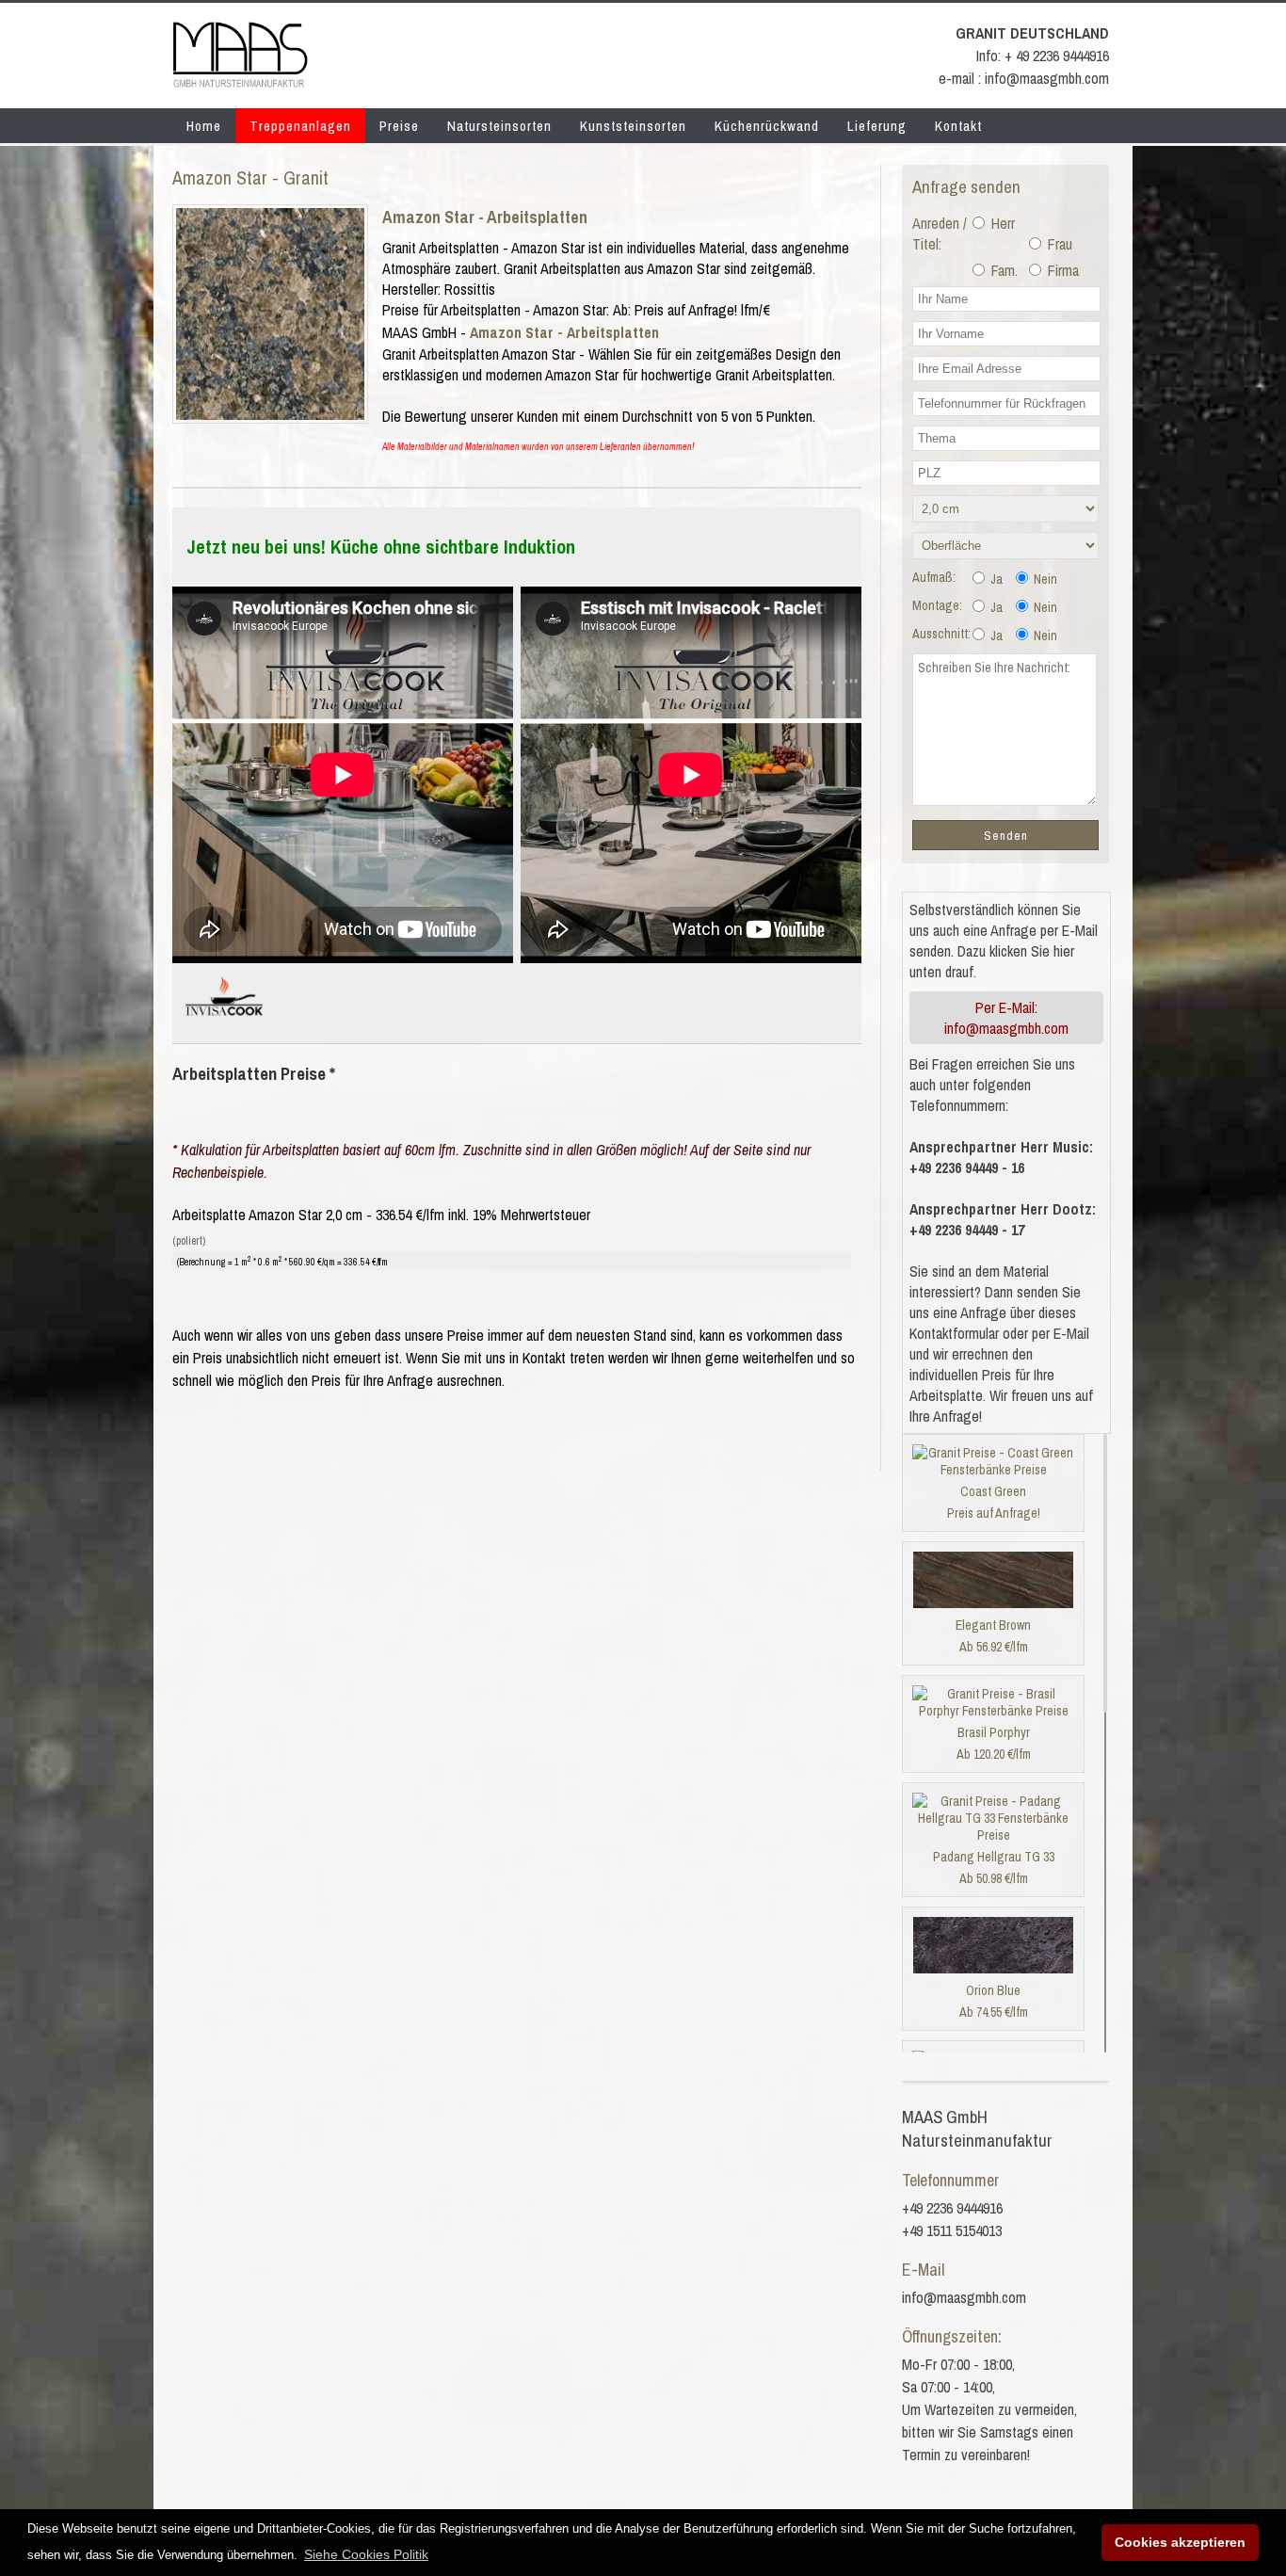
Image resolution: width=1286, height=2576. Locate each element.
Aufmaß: (934, 577)
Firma (1061, 270)
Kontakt (958, 126)
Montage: (937, 605)
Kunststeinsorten (633, 126)
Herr (1001, 223)
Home (204, 126)
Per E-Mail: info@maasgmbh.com (1006, 1018)
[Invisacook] (224, 1023)
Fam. (1003, 270)
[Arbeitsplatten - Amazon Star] (270, 414)
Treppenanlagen (300, 126)
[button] (366, 2554)
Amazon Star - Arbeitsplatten (485, 217)
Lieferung (877, 126)
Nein (1044, 579)
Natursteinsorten (499, 126)
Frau (1058, 244)
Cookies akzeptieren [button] (1180, 2542)
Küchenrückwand (767, 126)
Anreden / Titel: (940, 233)
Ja (995, 579)
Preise (399, 126)
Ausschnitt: (941, 634)
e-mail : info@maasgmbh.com (1024, 78)
